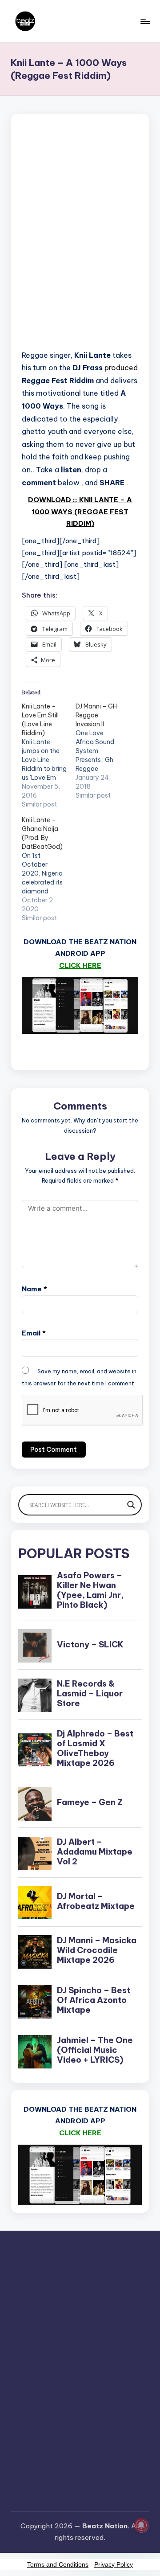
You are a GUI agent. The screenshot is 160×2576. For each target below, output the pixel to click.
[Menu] (145, 21)
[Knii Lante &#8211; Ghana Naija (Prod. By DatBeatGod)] (49, 869)
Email (34, 1333)
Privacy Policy (114, 2564)
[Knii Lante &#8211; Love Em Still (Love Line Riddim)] (49, 755)
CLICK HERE (80, 965)
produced (121, 368)
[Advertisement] (80, 234)
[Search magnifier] (131, 1505)
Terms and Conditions (58, 2564)
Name (34, 1289)
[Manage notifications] (141, 2525)
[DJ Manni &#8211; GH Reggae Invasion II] (102, 751)
